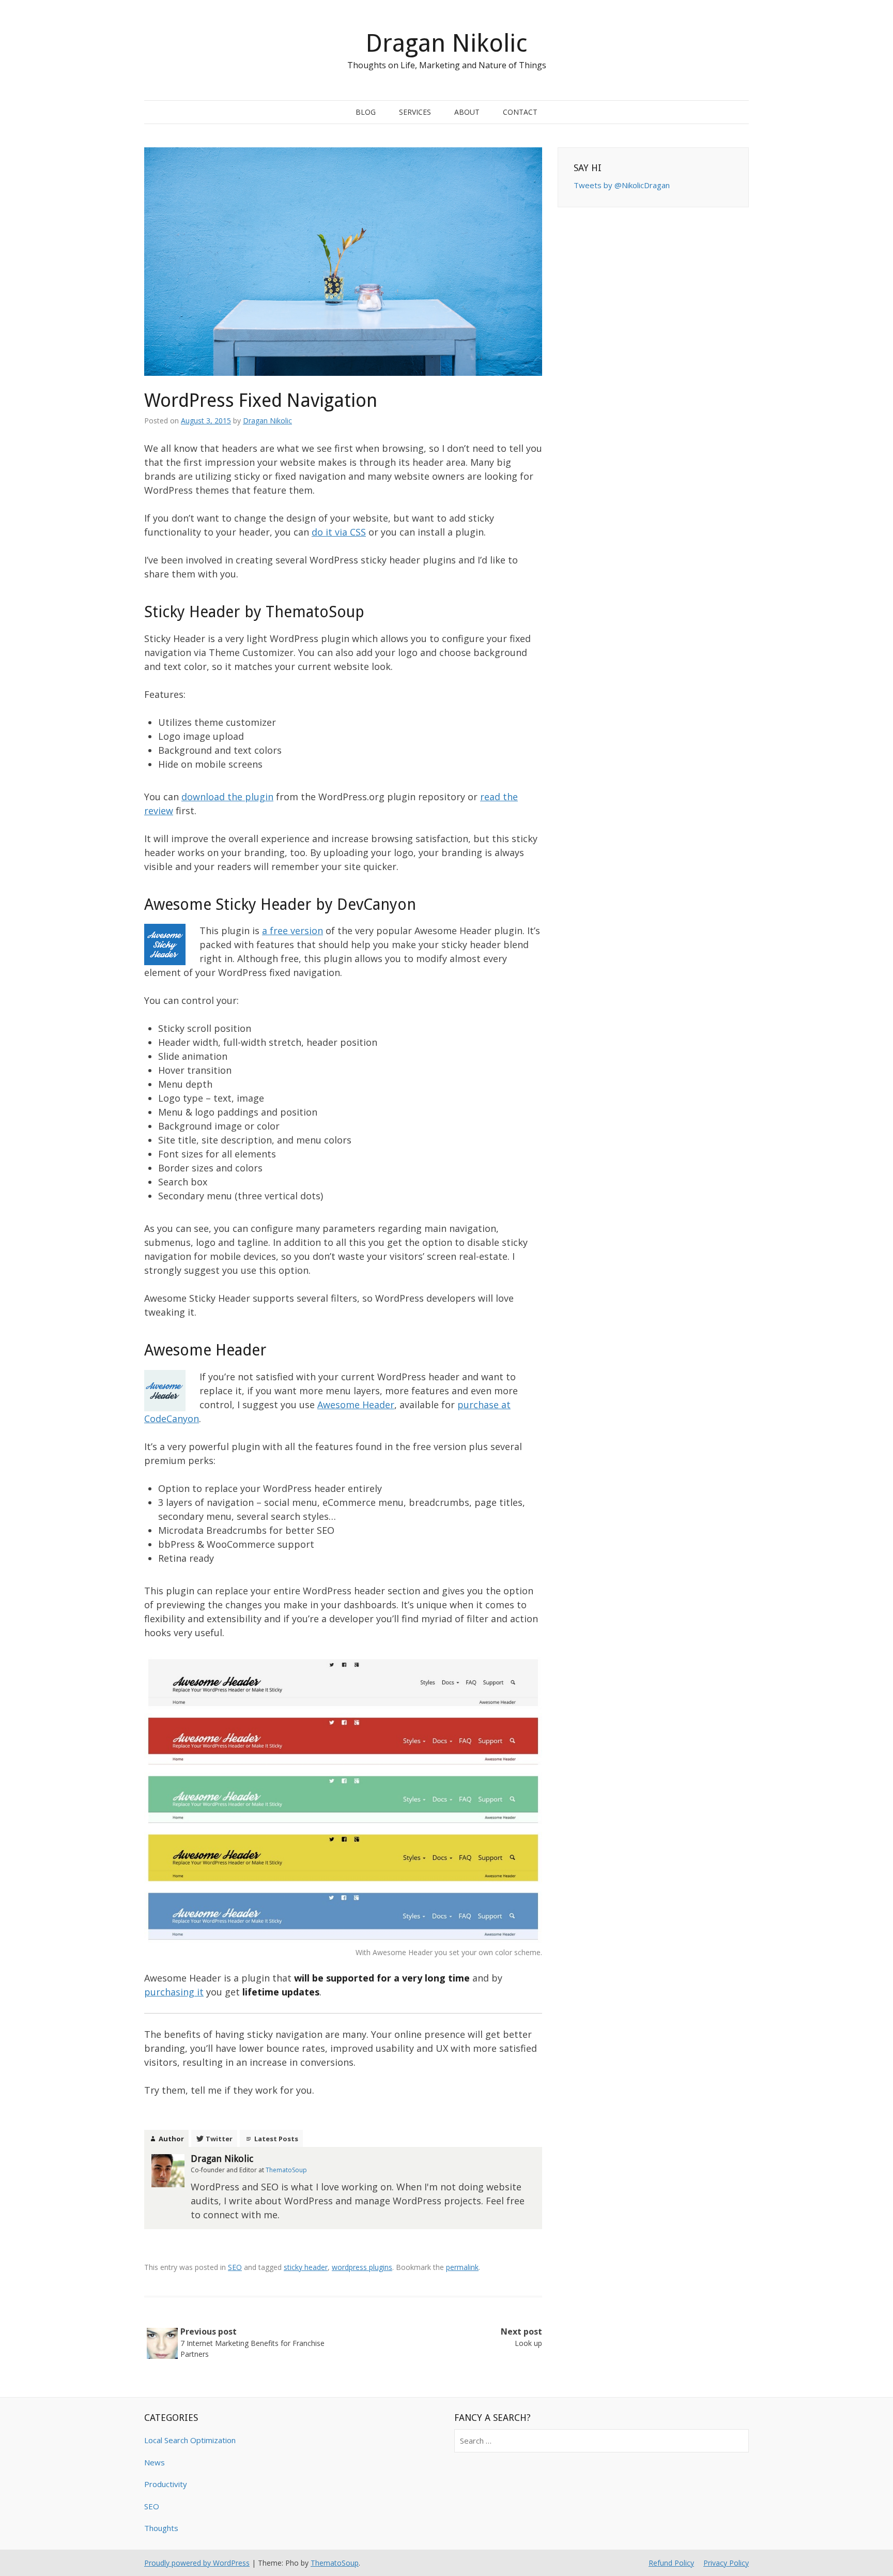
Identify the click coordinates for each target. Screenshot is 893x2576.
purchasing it (174, 1992)
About (467, 112)
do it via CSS (339, 532)
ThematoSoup (335, 2563)
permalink (462, 2267)
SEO (235, 2267)
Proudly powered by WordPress (197, 2563)
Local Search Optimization (190, 2440)
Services (415, 112)
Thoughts (161, 2528)
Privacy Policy (726, 2563)
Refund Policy (671, 2563)
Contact (520, 112)
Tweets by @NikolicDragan (622, 185)
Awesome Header (356, 1405)
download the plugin (227, 797)
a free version (292, 931)
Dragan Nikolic (446, 43)
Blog (366, 112)
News (155, 2462)
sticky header (306, 2267)
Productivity (166, 2484)
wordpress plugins (362, 2267)
